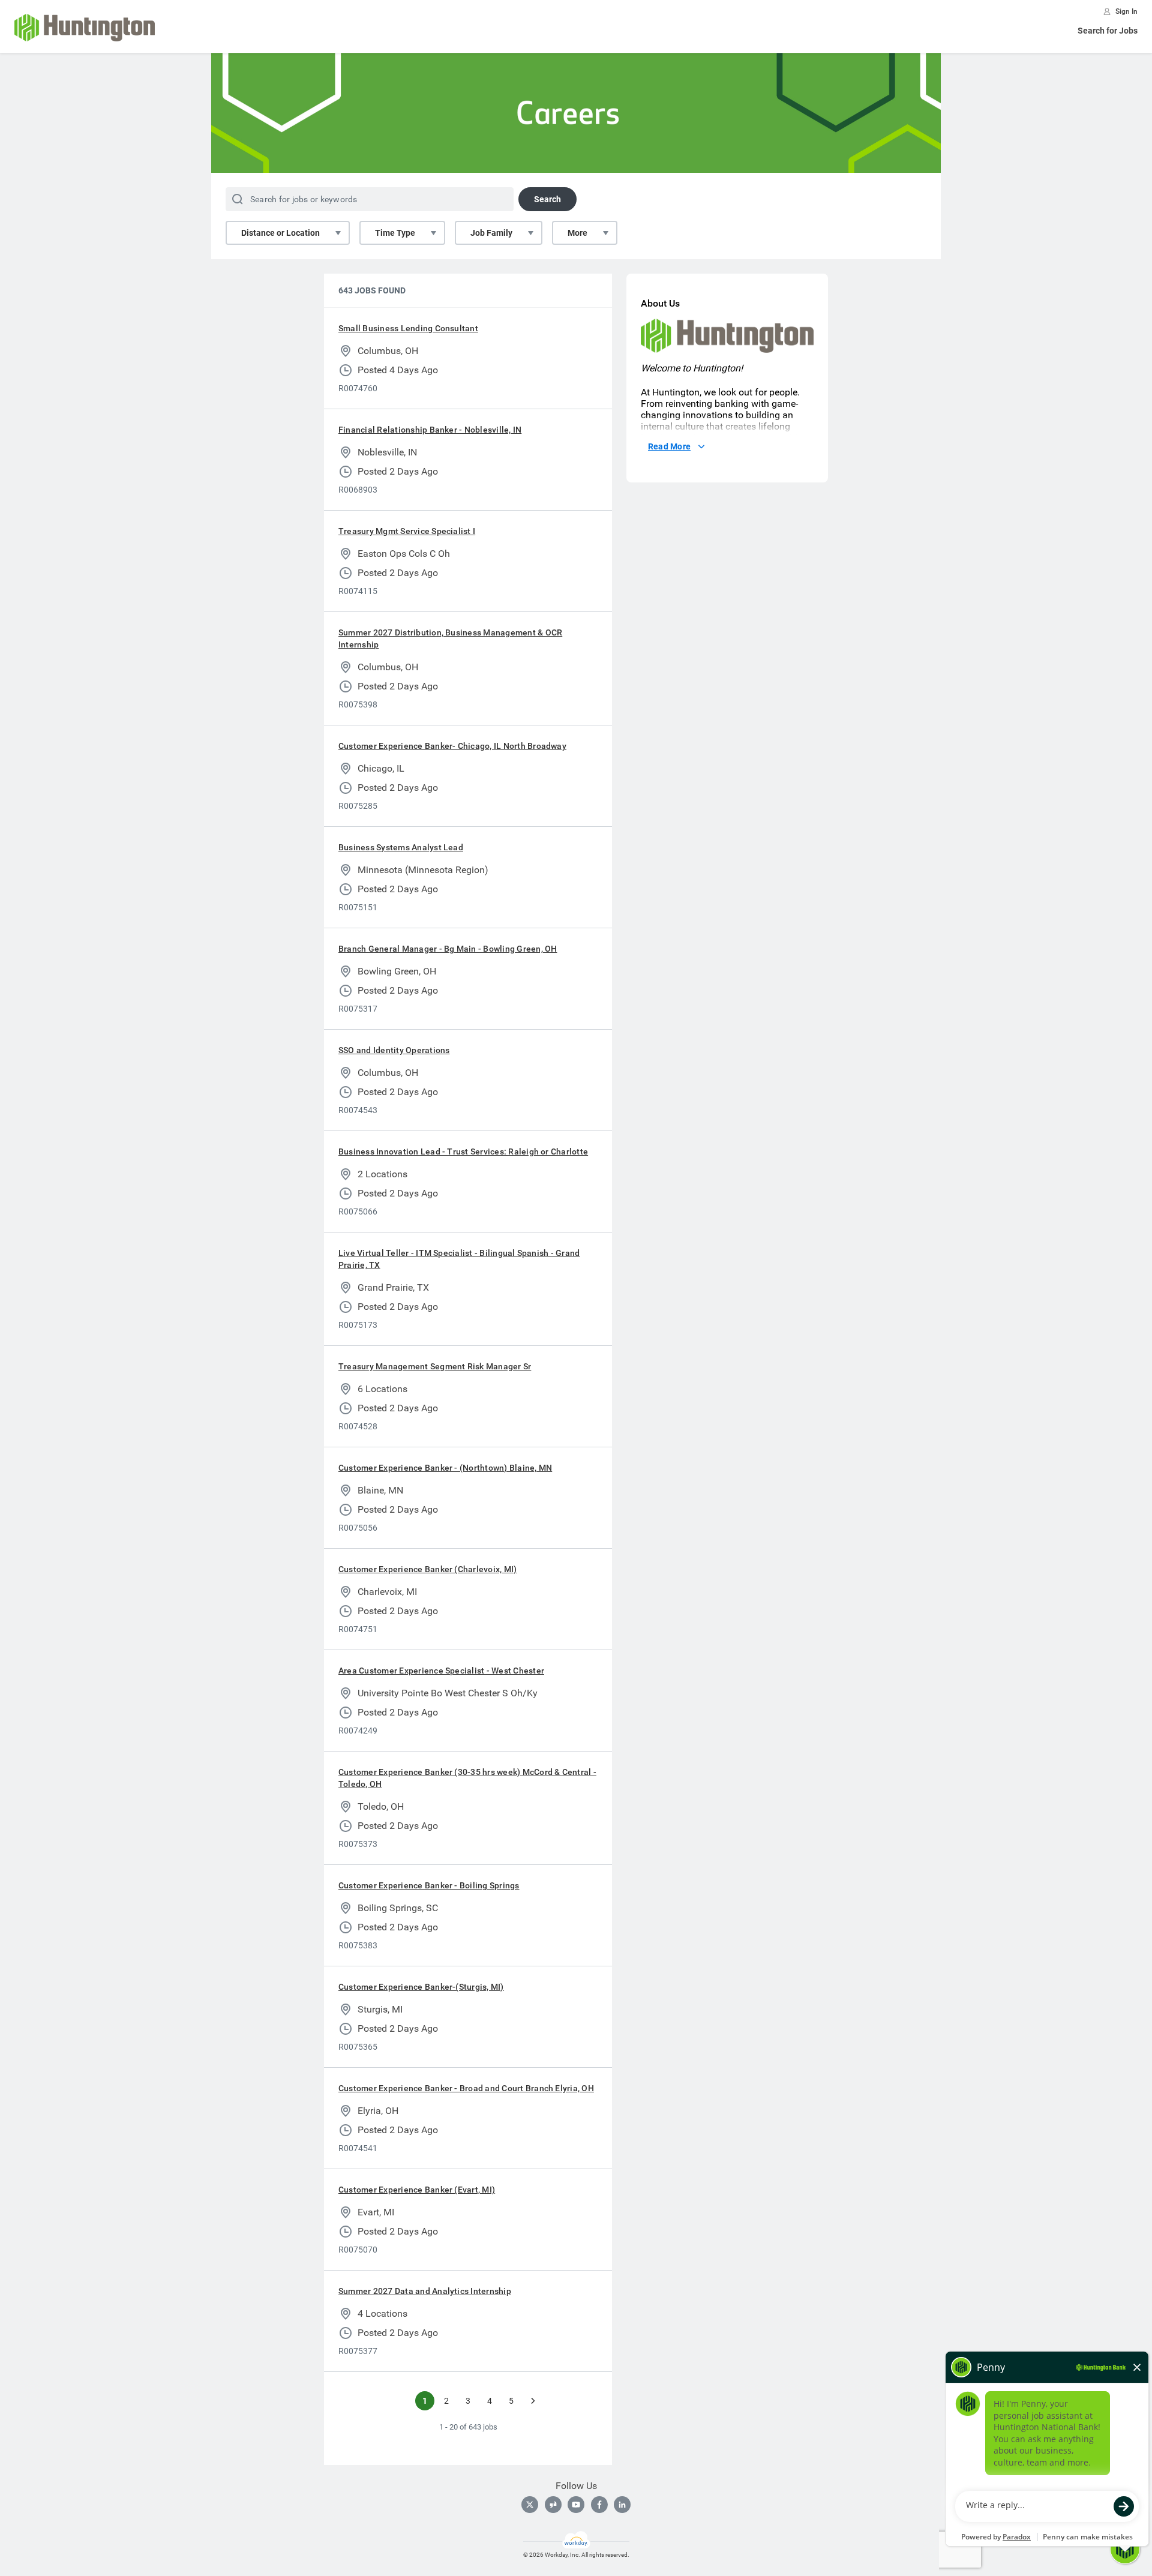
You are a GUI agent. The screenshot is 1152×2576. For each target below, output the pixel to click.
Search (547, 199)
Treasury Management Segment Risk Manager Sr (435, 1366)
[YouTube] (576, 2505)
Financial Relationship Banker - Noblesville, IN (430, 430)
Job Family (491, 233)
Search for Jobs (1108, 31)
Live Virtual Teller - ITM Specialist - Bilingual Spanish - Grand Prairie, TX (459, 1259)
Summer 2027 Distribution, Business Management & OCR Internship (450, 638)
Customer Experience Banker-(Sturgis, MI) (421, 1987)
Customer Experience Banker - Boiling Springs (429, 1885)
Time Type (395, 233)
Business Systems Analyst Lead (401, 847)
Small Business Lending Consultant (408, 328)
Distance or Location (280, 233)
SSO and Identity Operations (394, 1050)
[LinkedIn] (622, 2505)
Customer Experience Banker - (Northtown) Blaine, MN (445, 1468)
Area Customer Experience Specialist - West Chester (441, 1671)
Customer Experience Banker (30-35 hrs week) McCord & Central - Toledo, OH (467, 1778)
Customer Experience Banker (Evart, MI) (417, 2190)
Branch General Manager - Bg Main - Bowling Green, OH (448, 949)
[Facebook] (599, 2505)
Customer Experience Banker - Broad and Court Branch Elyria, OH (466, 2088)
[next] (533, 2401)
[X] (530, 2505)
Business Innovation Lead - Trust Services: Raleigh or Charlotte (463, 1151)
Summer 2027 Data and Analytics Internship (425, 2291)
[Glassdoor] (553, 2505)
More (577, 233)
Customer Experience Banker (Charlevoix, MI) (427, 1569)
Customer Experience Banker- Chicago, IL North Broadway (452, 746)
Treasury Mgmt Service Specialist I (407, 531)
